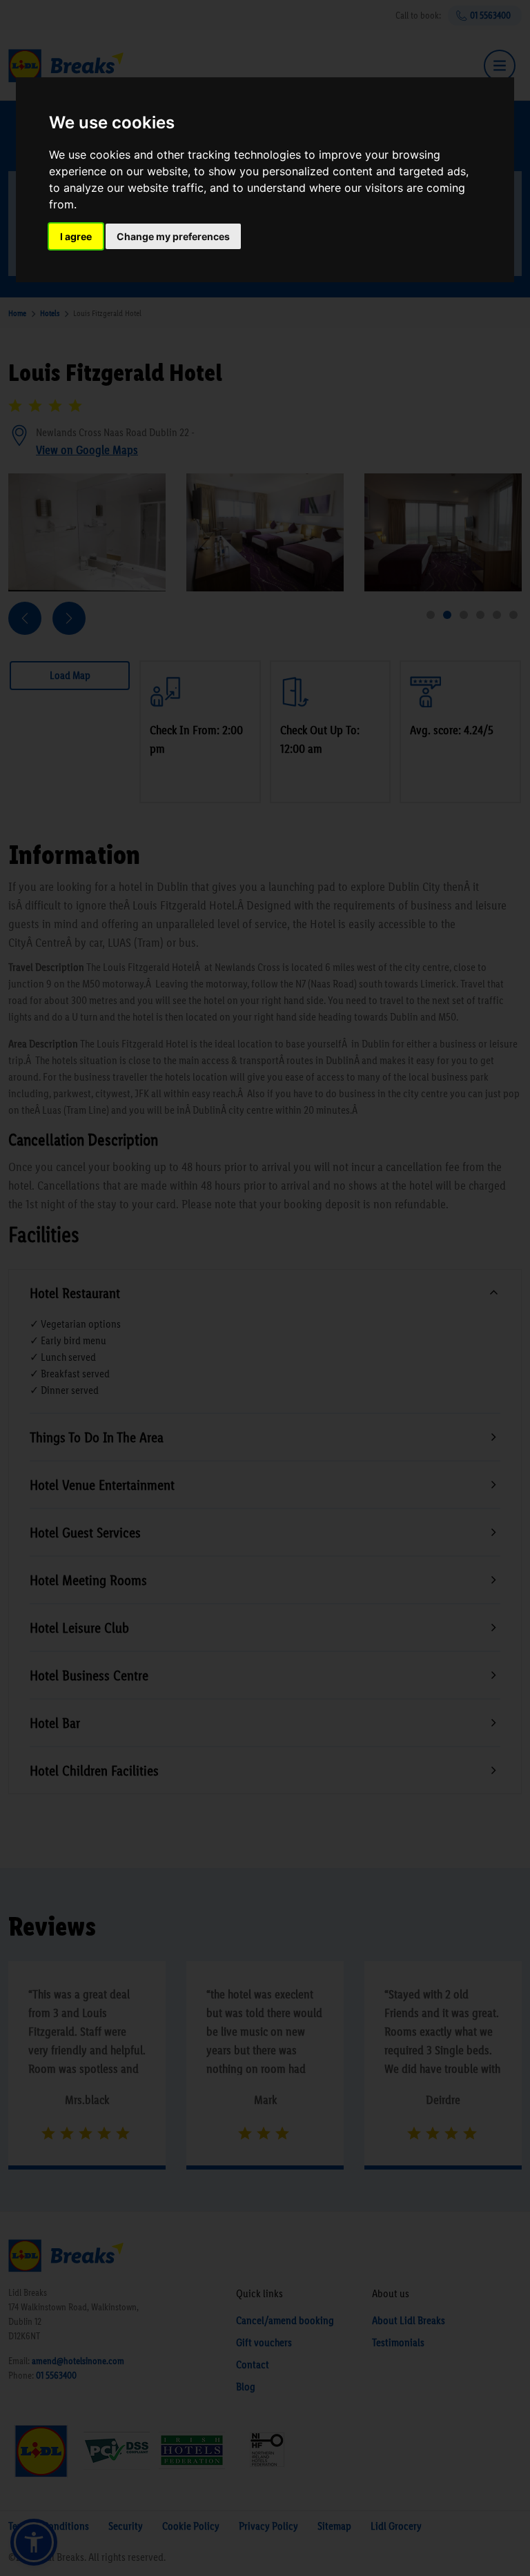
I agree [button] (76, 236)
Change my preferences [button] (173, 236)
